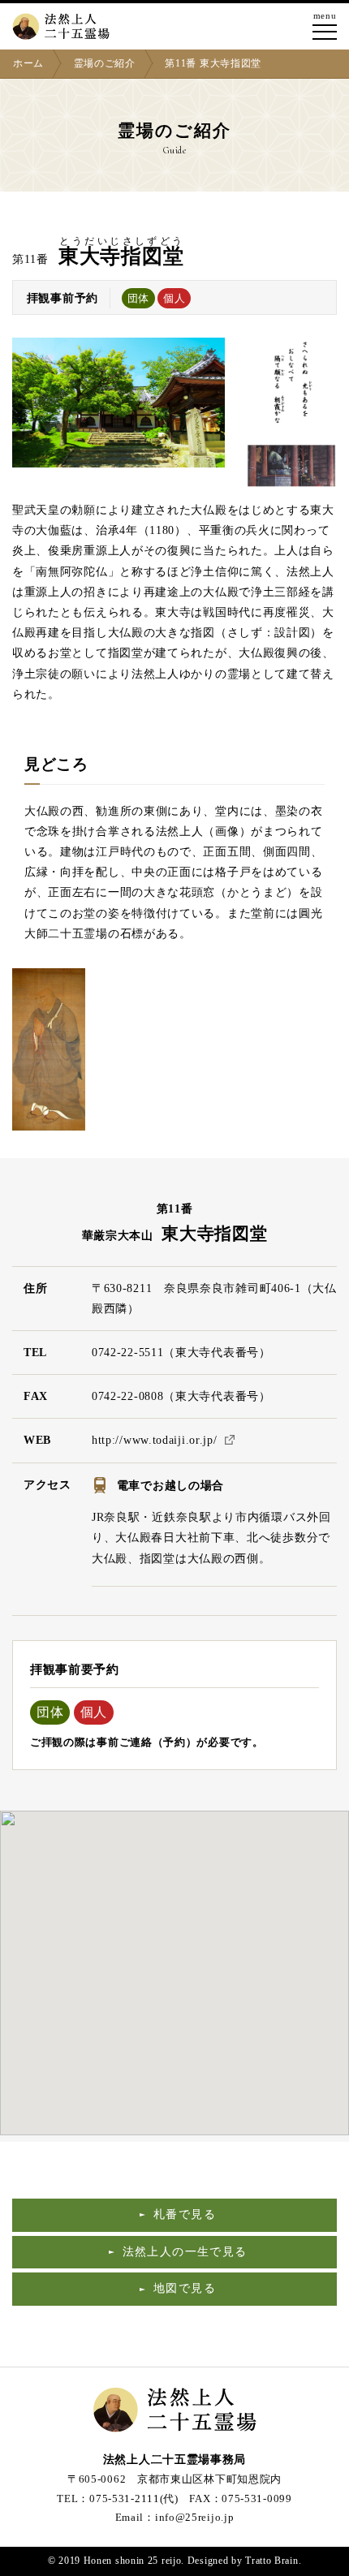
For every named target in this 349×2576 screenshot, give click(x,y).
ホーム (28, 63)
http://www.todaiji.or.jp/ (155, 1440)
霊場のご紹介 (105, 63)
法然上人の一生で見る (185, 2252)
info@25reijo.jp (195, 2517)
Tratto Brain (271, 2561)
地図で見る (185, 2288)
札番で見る (185, 2214)
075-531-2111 (124, 2498)
